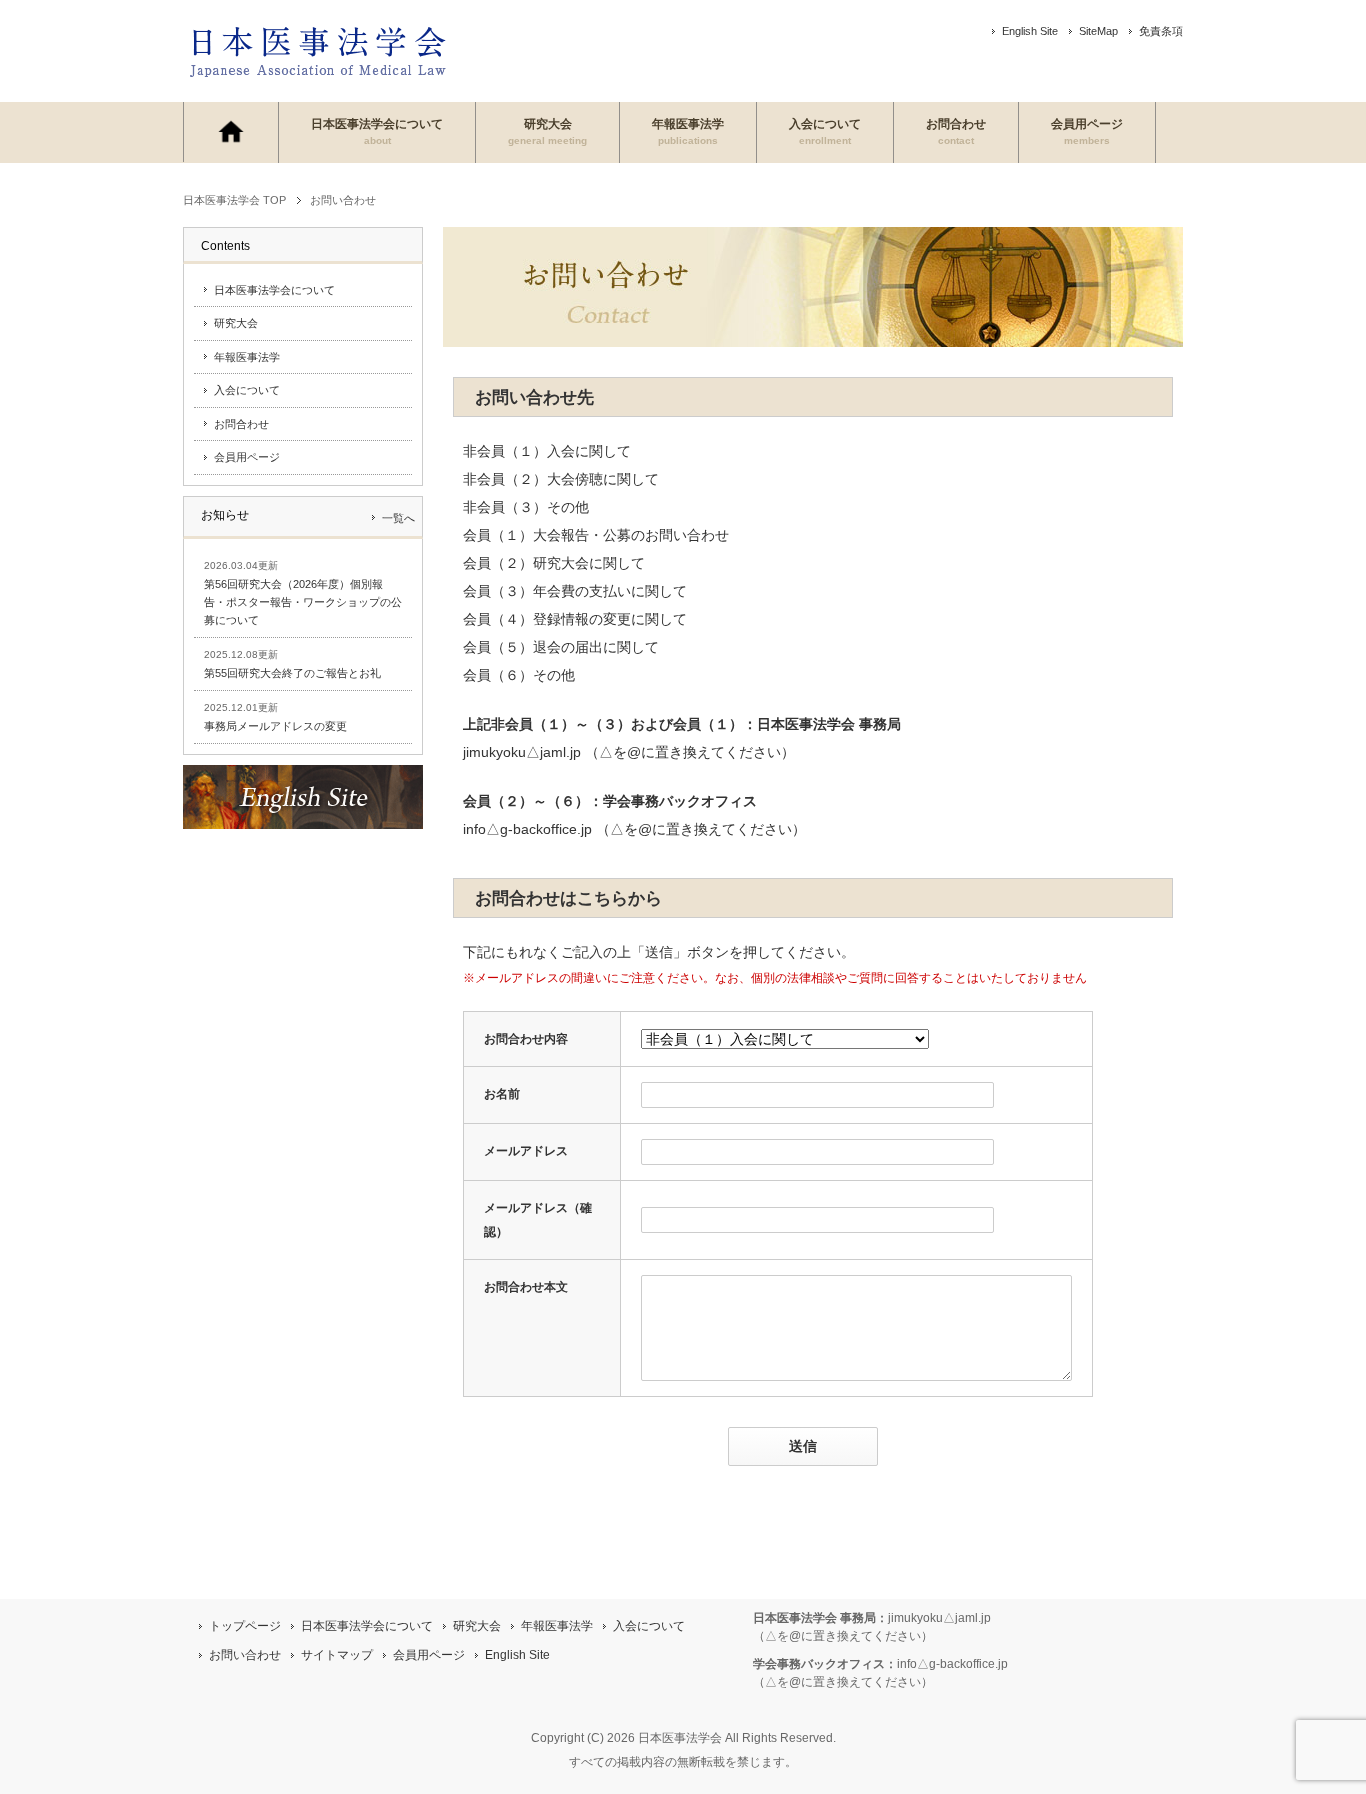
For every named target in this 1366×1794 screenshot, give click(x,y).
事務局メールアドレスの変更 (275, 726)
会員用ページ (1087, 131)
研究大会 (547, 131)
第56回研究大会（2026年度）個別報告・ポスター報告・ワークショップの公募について (303, 602)
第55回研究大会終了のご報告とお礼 (292, 673)
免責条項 (1161, 31)
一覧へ (398, 518)
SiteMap (1098, 31)
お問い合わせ (245, 1655)
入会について (825, 131)
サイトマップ (337, 1655)
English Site (1030, 31)
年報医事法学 (688, 131)
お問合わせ (956, 131)
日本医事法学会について (377, 131)
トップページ (245, 1626)
